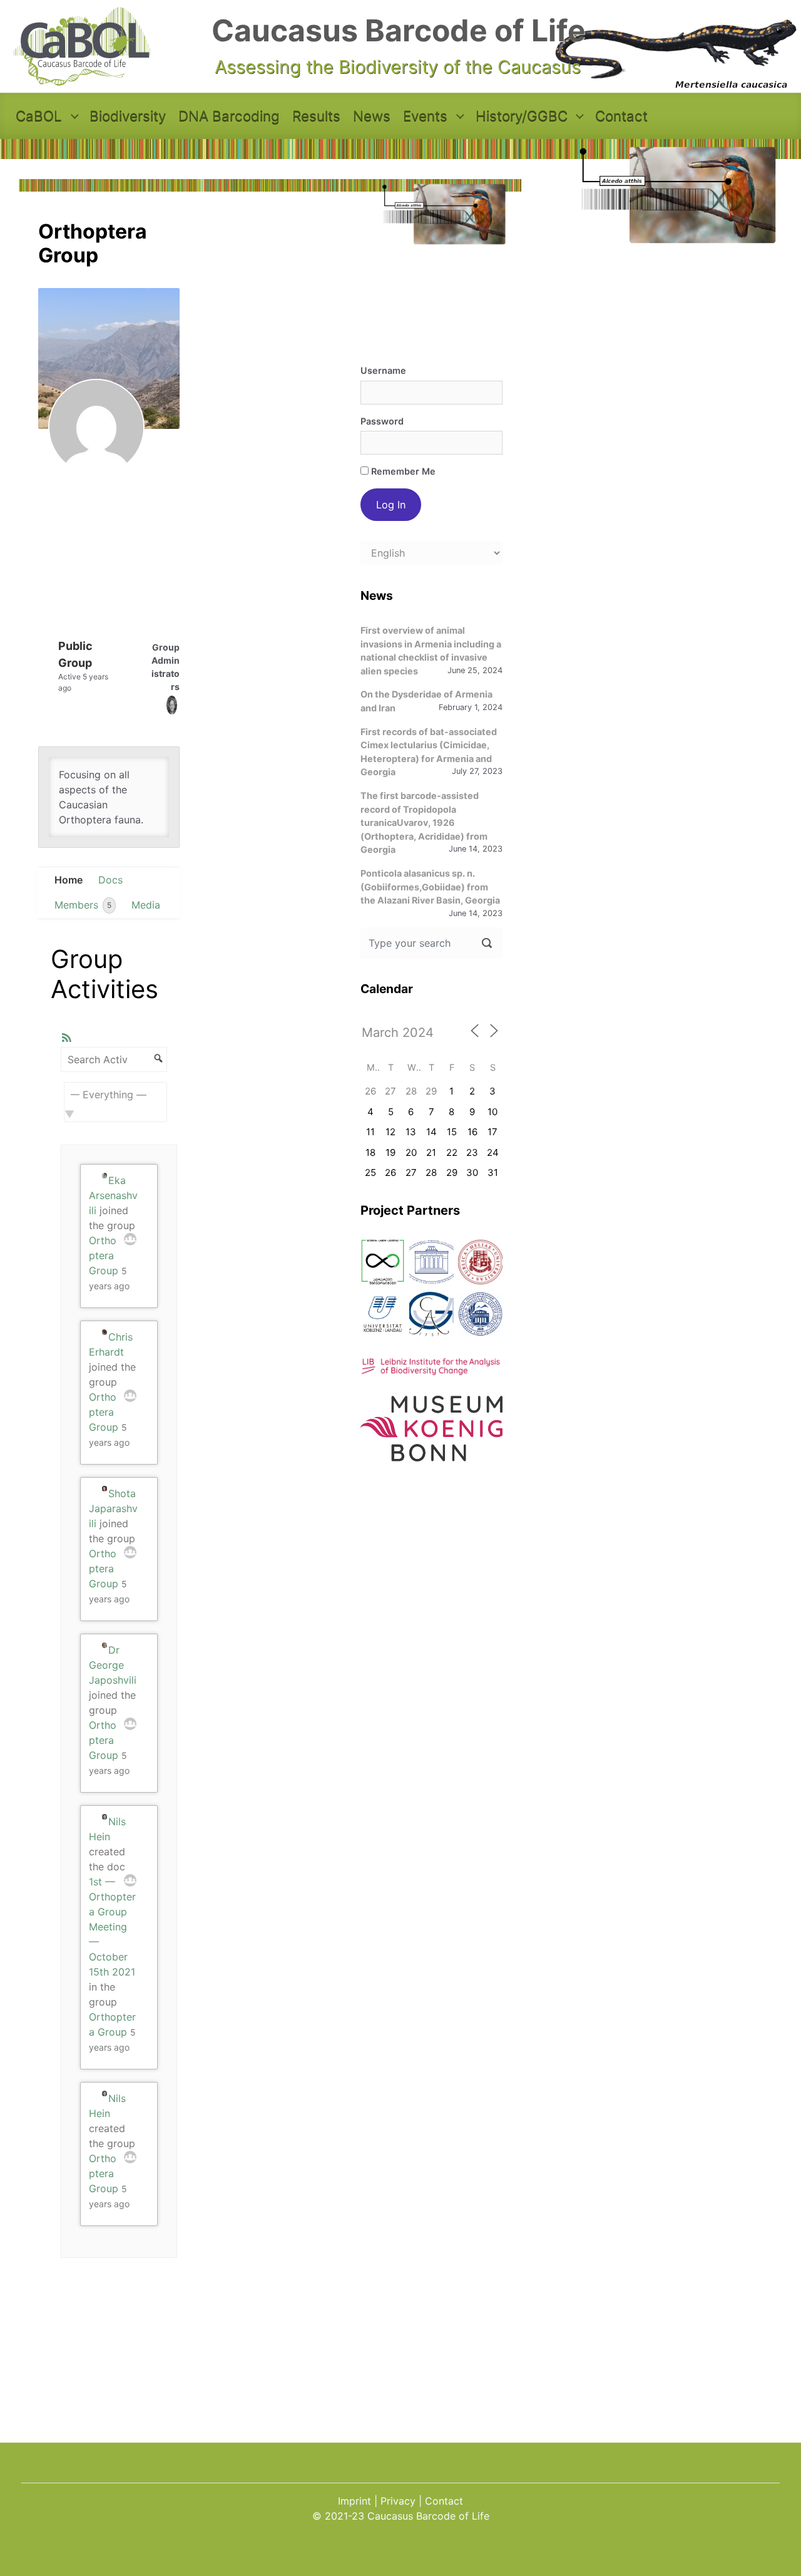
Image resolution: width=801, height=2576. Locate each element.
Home (69, 880)
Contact (621, 116)
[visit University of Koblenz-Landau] (383, 1314)
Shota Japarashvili (113, 1508)
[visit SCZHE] (431, 1262)
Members (83, 905)
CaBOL (39, 116)
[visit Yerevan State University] (480, 1314)
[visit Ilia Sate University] (480, 1262)
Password (382, 421)
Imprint (355, 2501)
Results (316, 116)
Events (425, 116)
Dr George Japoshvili (113, 1665)
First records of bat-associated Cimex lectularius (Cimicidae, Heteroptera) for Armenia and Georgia (429, 752)
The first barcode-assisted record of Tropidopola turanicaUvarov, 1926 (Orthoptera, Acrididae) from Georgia (424, 822)
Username (383, 370)
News (372, 116)
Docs (110, 880)
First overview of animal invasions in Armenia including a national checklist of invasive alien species (431, 651)
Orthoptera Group (104, 1255)
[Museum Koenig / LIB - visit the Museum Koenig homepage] (432, 1454)
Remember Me (402, 471)
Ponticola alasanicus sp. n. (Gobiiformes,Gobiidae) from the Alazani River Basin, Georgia (430, 887)
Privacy (398, 2501)
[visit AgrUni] (383, 1262)
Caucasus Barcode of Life (399, 30)
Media (146, 905)
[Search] (156, 1057)
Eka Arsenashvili (113, 1195)
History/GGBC (522, 116)
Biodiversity (128, 116)
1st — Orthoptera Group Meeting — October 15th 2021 (112, 1927)
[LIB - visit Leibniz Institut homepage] (432, 1368)
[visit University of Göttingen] (431, 1314)
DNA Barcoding (229, 116)
